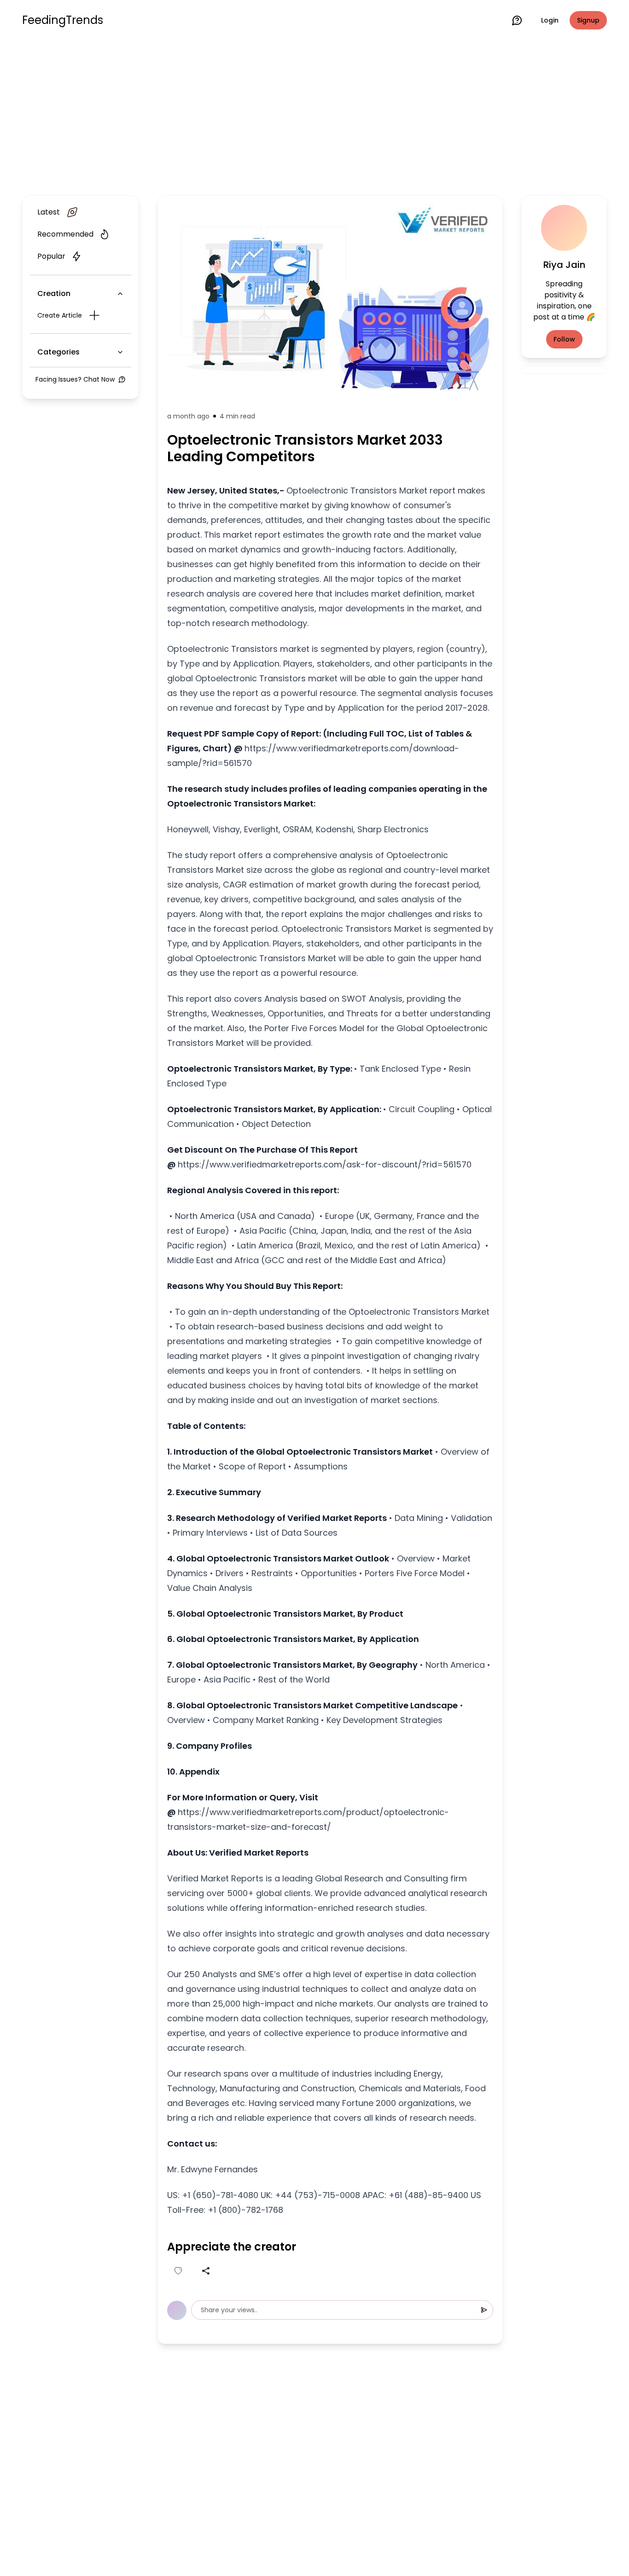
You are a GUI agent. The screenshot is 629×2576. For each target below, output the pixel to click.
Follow (564, 339)
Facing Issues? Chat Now (75, 379)
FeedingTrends (63, 20)
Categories (58, 352)
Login (550, 20)
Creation (54, 293)
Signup (588, 20)
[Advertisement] (314, 116)
